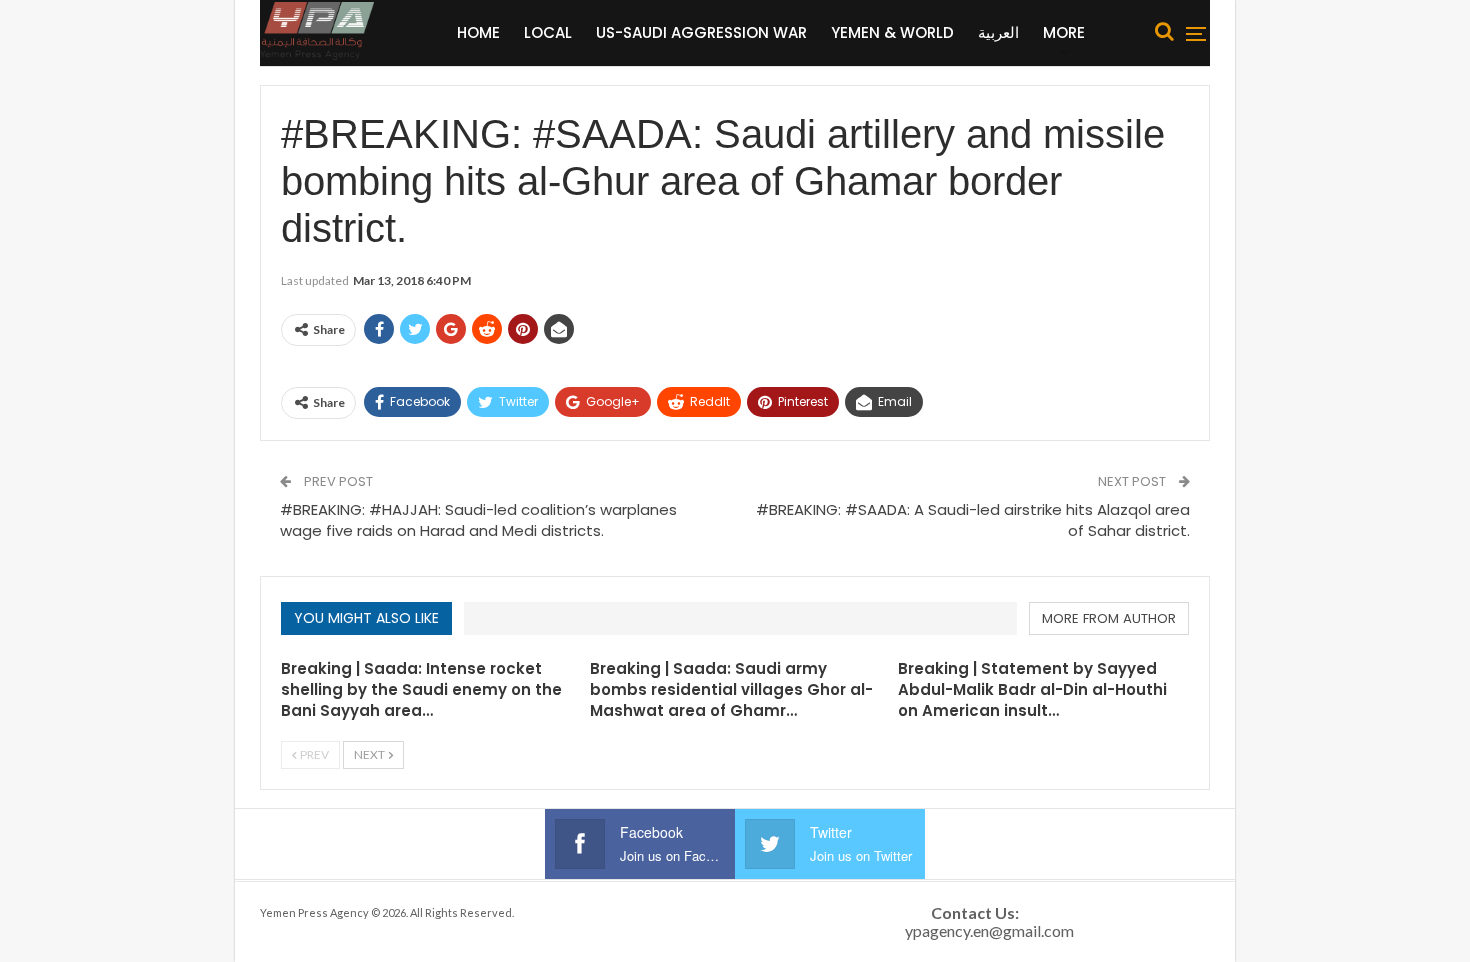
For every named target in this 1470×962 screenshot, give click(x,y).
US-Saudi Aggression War (701, 32)
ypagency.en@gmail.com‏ (989, 930)
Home (478, 32)
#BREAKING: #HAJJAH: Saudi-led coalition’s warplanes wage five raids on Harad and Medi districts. (478, 520)
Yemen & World (892, 32)
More (1064, 32)
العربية (998, 32)
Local (548, 32)
